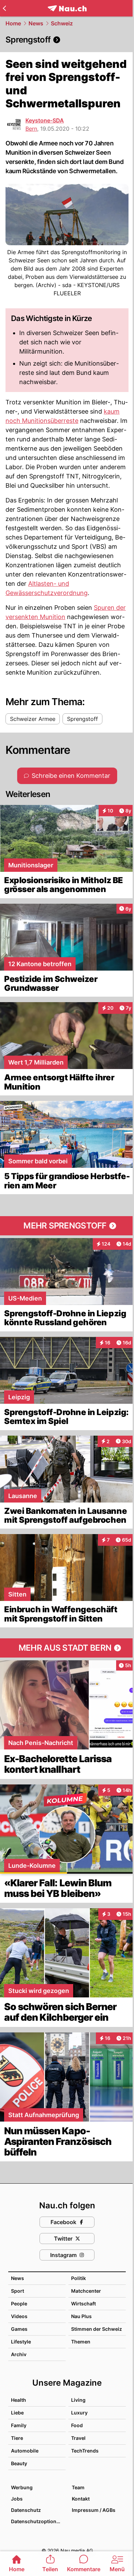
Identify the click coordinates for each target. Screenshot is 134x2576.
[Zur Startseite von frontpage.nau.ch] (67, 8)
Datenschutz (26, 2510)
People (19, 2304)
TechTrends (85, 2451)
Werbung (22, 2487)
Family (19, 2425)
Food (77, 2425)
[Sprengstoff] (67, 40)
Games (19, 2329)
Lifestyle (21, 2342)
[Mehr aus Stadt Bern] (67, 1648)
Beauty (19, 2463)
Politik (79, 2278)
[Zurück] (4, 8)
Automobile (25, 2451)
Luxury (79, 2413)
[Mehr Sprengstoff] (67, 1226)
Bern (31, 129)
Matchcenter (86, 2291)
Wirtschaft (83, 2304)
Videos (19, 2316)
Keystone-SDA (45, 120)
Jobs (17, 2499)
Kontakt (81, 2499)
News (36, 23)
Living (78, 2400)
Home (13, 23)
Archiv (19, 2354)
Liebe (17, 2413)
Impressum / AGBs (94, 2510)
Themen (81, 2342)
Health (19, 2400)
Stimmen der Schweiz (97, 2329)
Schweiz (62, 23)
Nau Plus (81, 2316)
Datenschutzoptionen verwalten (38, 2521)
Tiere (17, 2438)
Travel (78, 2438)
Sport (18, 2291)
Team (78, 2487)
